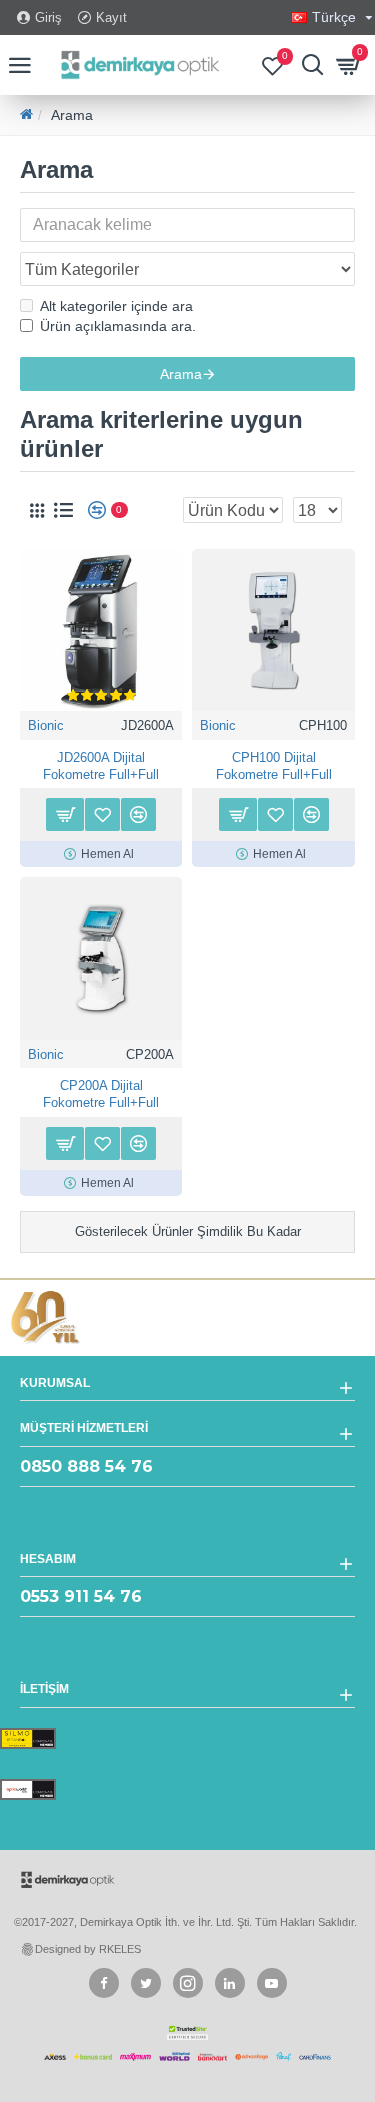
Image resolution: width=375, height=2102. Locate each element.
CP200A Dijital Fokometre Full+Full (101, 1094)
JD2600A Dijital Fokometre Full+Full (101, 766)
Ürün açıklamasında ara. (118, 326)
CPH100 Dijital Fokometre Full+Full (274, 766)
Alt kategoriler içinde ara (116, 306)
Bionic (46, 725)
